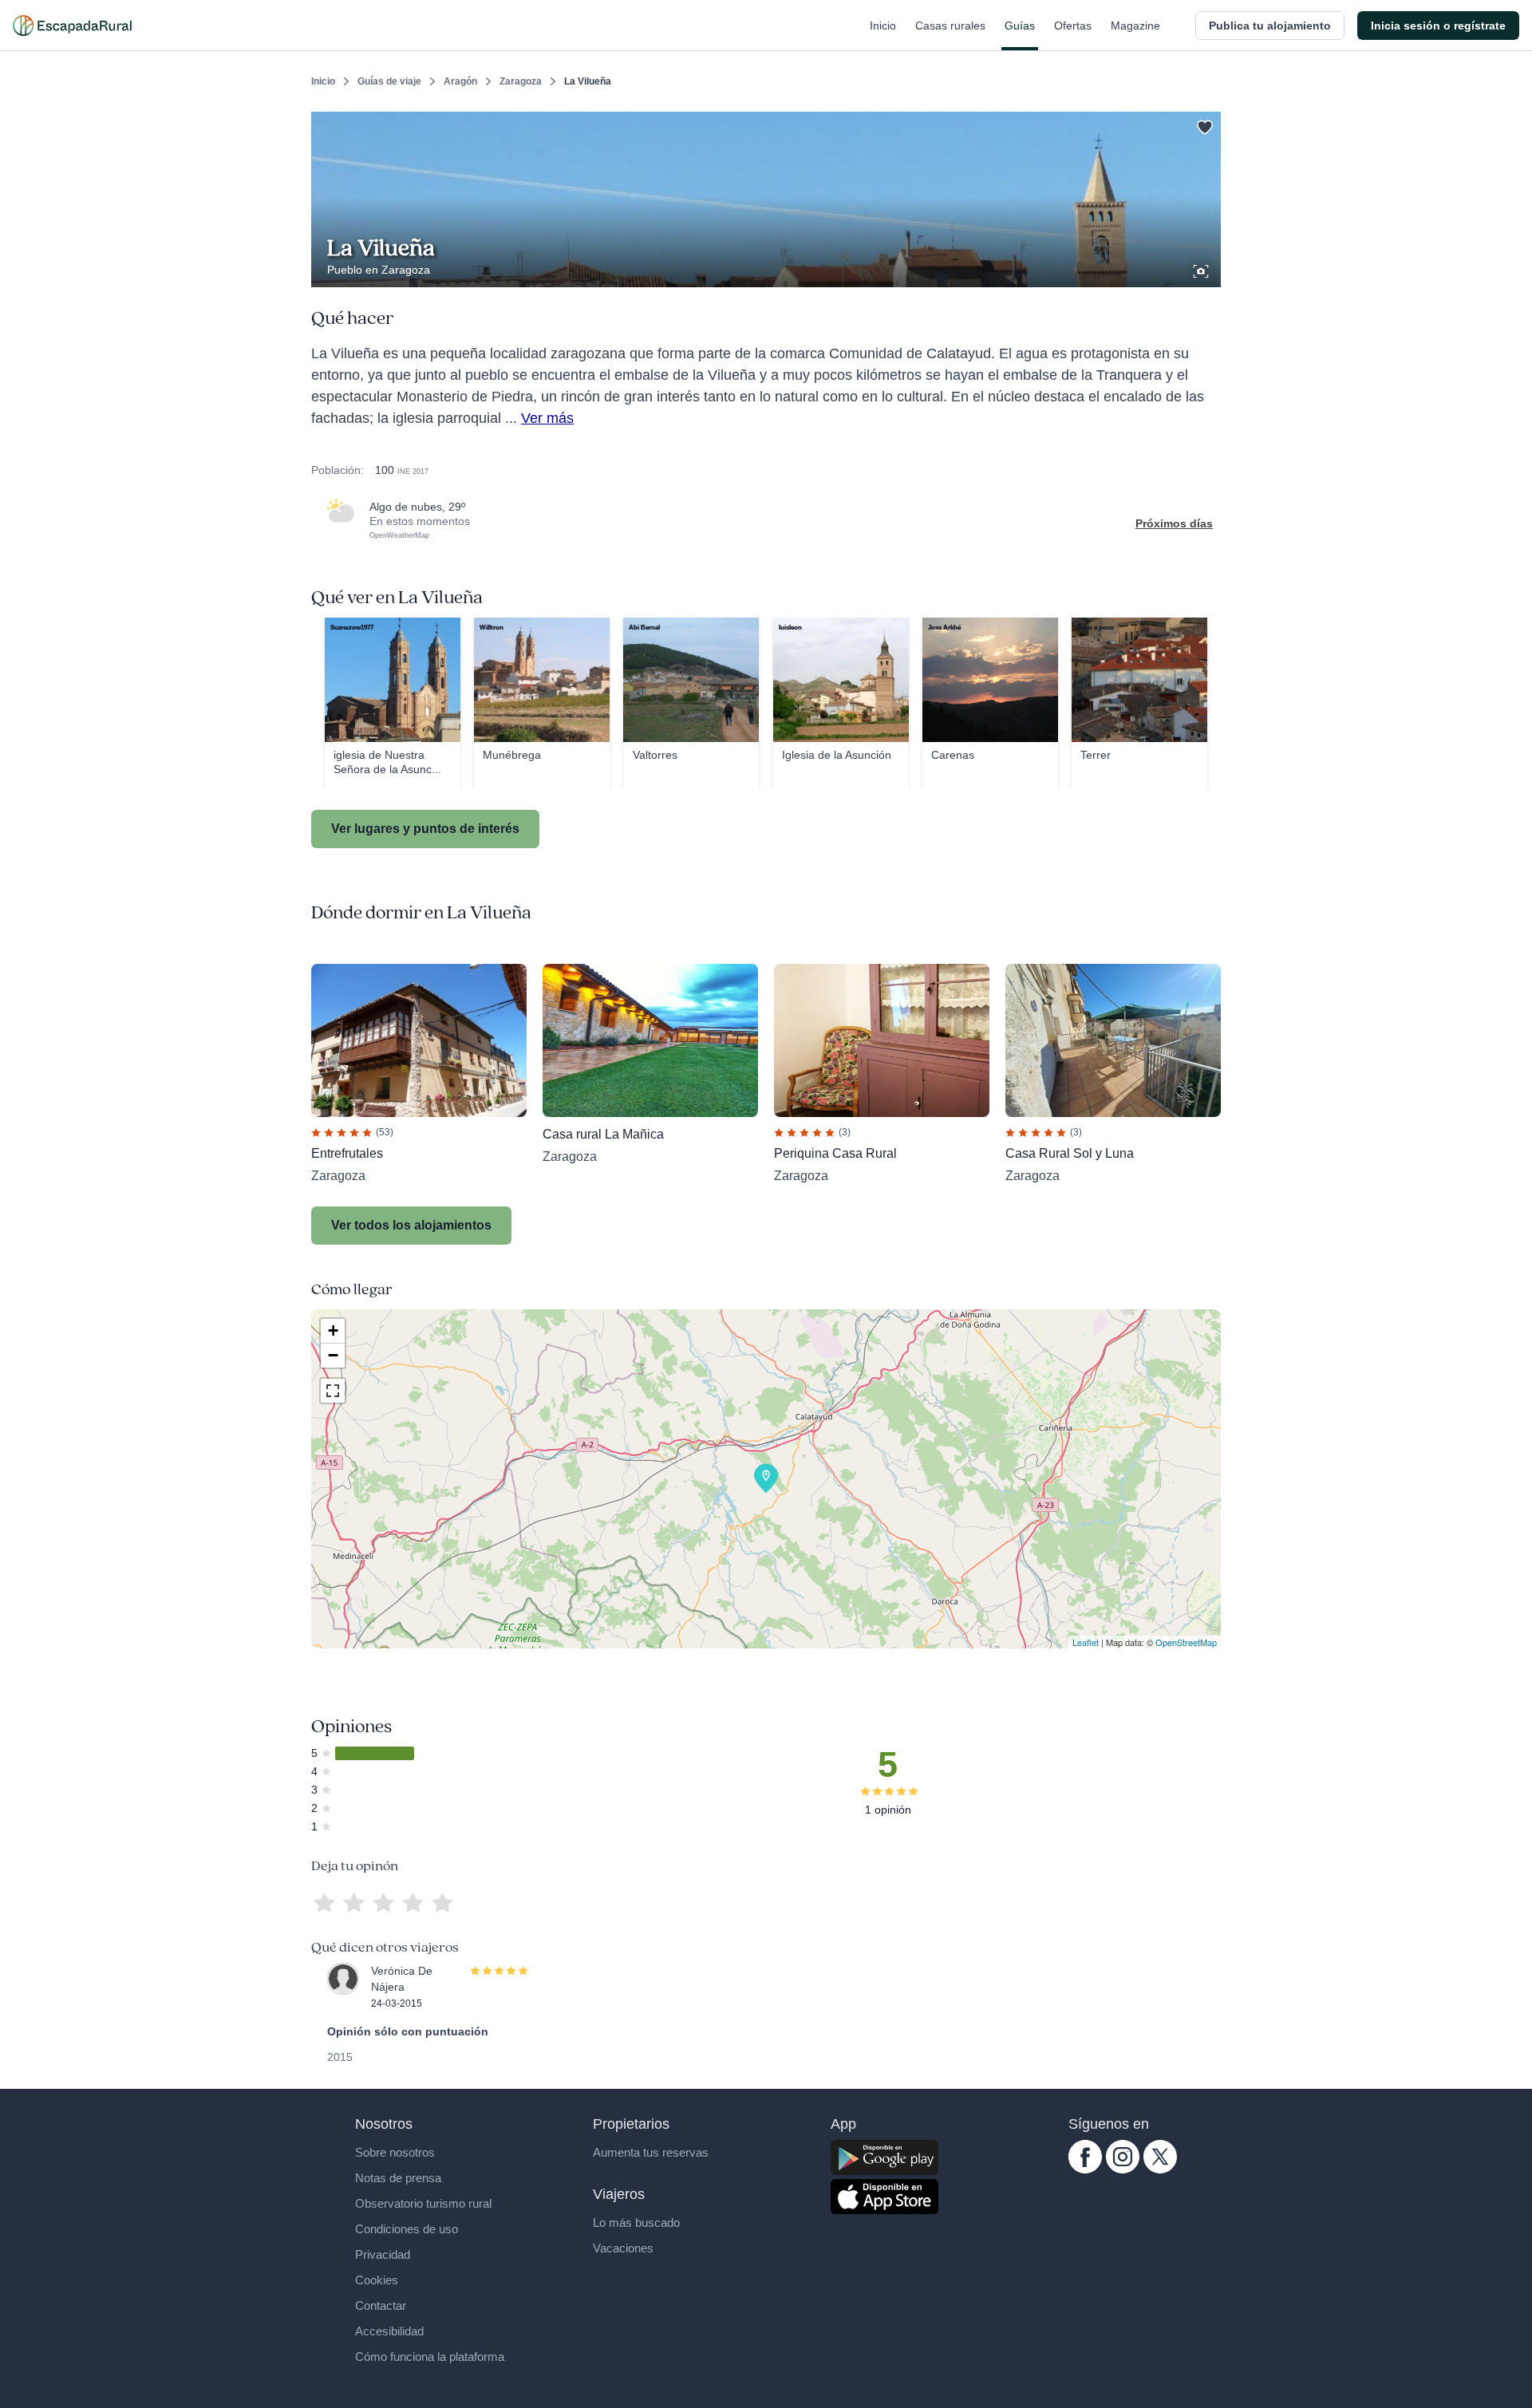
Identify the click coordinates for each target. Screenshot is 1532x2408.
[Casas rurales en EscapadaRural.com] (72, 26)
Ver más (547, 418)
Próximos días (1174, 523)
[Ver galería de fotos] (1202, 269)
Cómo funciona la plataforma (430, 2357)
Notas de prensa (398, 2178)
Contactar (381, 2305)
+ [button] (333, 1330)
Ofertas (1073, 26)
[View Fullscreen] (333, 1391)
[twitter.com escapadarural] (1160, 2169)
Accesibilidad (389, 2331)
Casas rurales (950, 26)
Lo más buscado (636, 2222)
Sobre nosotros (395, 2152)
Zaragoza (521, 81)
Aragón (460, 81)
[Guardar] (1203, 124)
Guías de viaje (389, 81)
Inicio (883, 26)
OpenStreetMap (1186, 1642)
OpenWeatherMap (399, 535)
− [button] (333, 1355)
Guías (1020, 26)
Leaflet (1086, 1642)
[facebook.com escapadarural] (1085, 2169)
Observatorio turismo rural (423, 2203)
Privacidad (383, 2254)
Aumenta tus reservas (651, 2152)
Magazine (1135, 26)
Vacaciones (623, 2248)
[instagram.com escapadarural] (1123, 2169)
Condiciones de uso (407, 2229)
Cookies (377, 2280)
